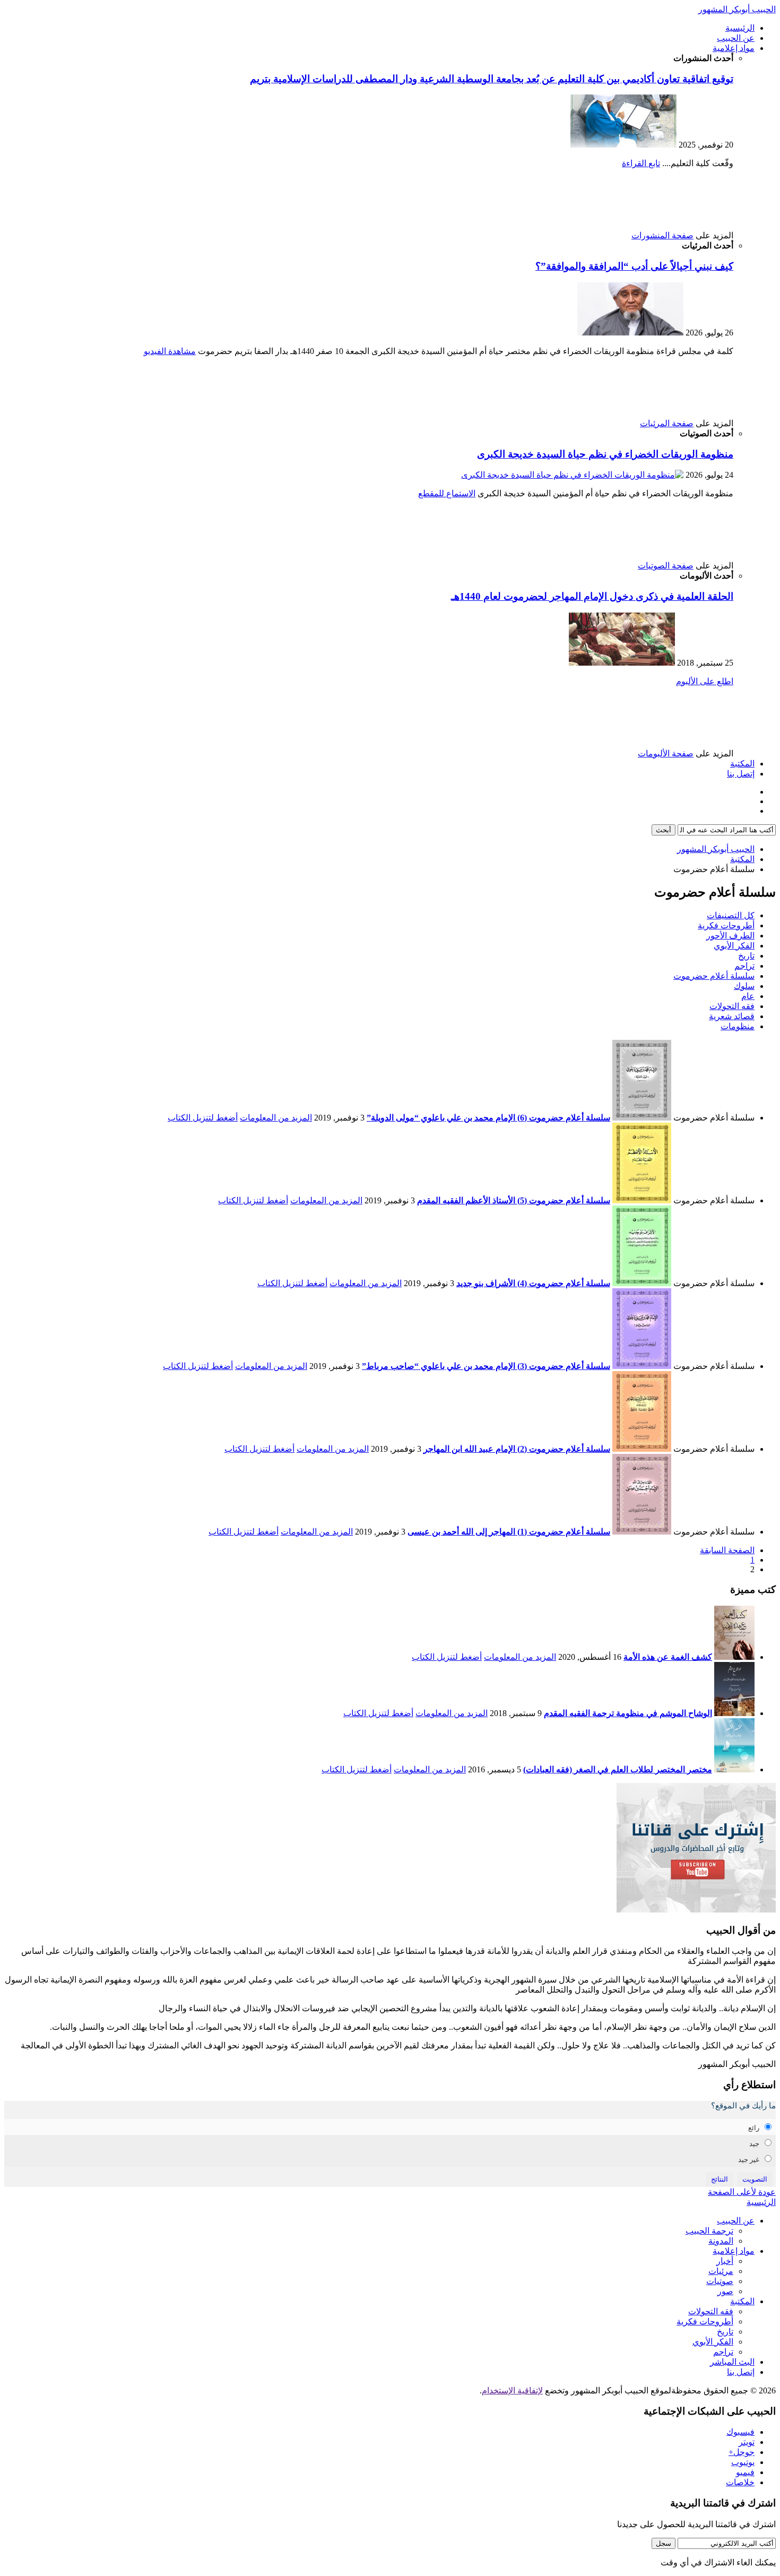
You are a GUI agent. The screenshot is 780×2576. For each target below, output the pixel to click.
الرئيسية (740, 28)
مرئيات (721, 2271)
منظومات (738, 1026)
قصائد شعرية (732, 1016)
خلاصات (740, 2482)
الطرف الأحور (730, 936)
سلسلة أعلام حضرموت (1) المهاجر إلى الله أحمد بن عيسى (509, 1532)
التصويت (755, 2179)
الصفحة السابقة (727, 1550)
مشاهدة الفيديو (170, 351)
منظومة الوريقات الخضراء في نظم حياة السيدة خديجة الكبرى (605, 454)
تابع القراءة (641, 163)
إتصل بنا (741, 774)
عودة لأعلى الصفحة (742, 2192)
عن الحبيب (736, 38)
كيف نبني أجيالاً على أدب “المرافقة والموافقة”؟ (634, 266)
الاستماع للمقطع (447, 493)
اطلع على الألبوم (705, 681)
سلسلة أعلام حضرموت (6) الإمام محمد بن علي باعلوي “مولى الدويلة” (488, 1118)
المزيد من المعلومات (276, 1118)
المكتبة (742, 764)
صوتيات (720, 2281)
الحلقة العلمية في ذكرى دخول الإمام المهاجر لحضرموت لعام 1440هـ (592, 596)
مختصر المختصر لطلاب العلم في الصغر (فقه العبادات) (618, 1769)
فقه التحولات (732, 1006)
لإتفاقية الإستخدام (512, 2390)
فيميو (745, 2472)
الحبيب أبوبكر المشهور (737, 9)
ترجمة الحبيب (709, 2231)
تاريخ (746, 956)
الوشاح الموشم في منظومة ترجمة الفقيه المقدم (628, 1713)
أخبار (725, 2261)
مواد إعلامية (734, 48)
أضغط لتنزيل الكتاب (203, 1118)
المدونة (721, 2241)
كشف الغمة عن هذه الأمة (668, 1657)
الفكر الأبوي (734, 946)
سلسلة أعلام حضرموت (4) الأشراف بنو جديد (533, 1283)
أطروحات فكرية (726, 925)
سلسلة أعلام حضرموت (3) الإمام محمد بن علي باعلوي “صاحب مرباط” (486, 1366)
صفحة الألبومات (666, 753)
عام (748, 996)
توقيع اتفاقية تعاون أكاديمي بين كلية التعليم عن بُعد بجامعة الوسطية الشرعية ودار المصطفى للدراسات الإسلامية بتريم (492, 79)
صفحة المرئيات (667, 423)
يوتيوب (743, 2462)
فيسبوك (740, 2432)
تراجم (744, 966)
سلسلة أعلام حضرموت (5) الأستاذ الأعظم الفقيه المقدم (514, 1200)
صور (725, 2291)
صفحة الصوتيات (666, 566)
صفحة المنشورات (662, 235)
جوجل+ (742, 2452)
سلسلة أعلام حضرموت (714, 976)
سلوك (744, 986)
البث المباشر (732, 2362)
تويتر (747, 2442)
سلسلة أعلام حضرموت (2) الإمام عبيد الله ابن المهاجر (517, 1449)
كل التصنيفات (731, 915)
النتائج (720, 2179)
